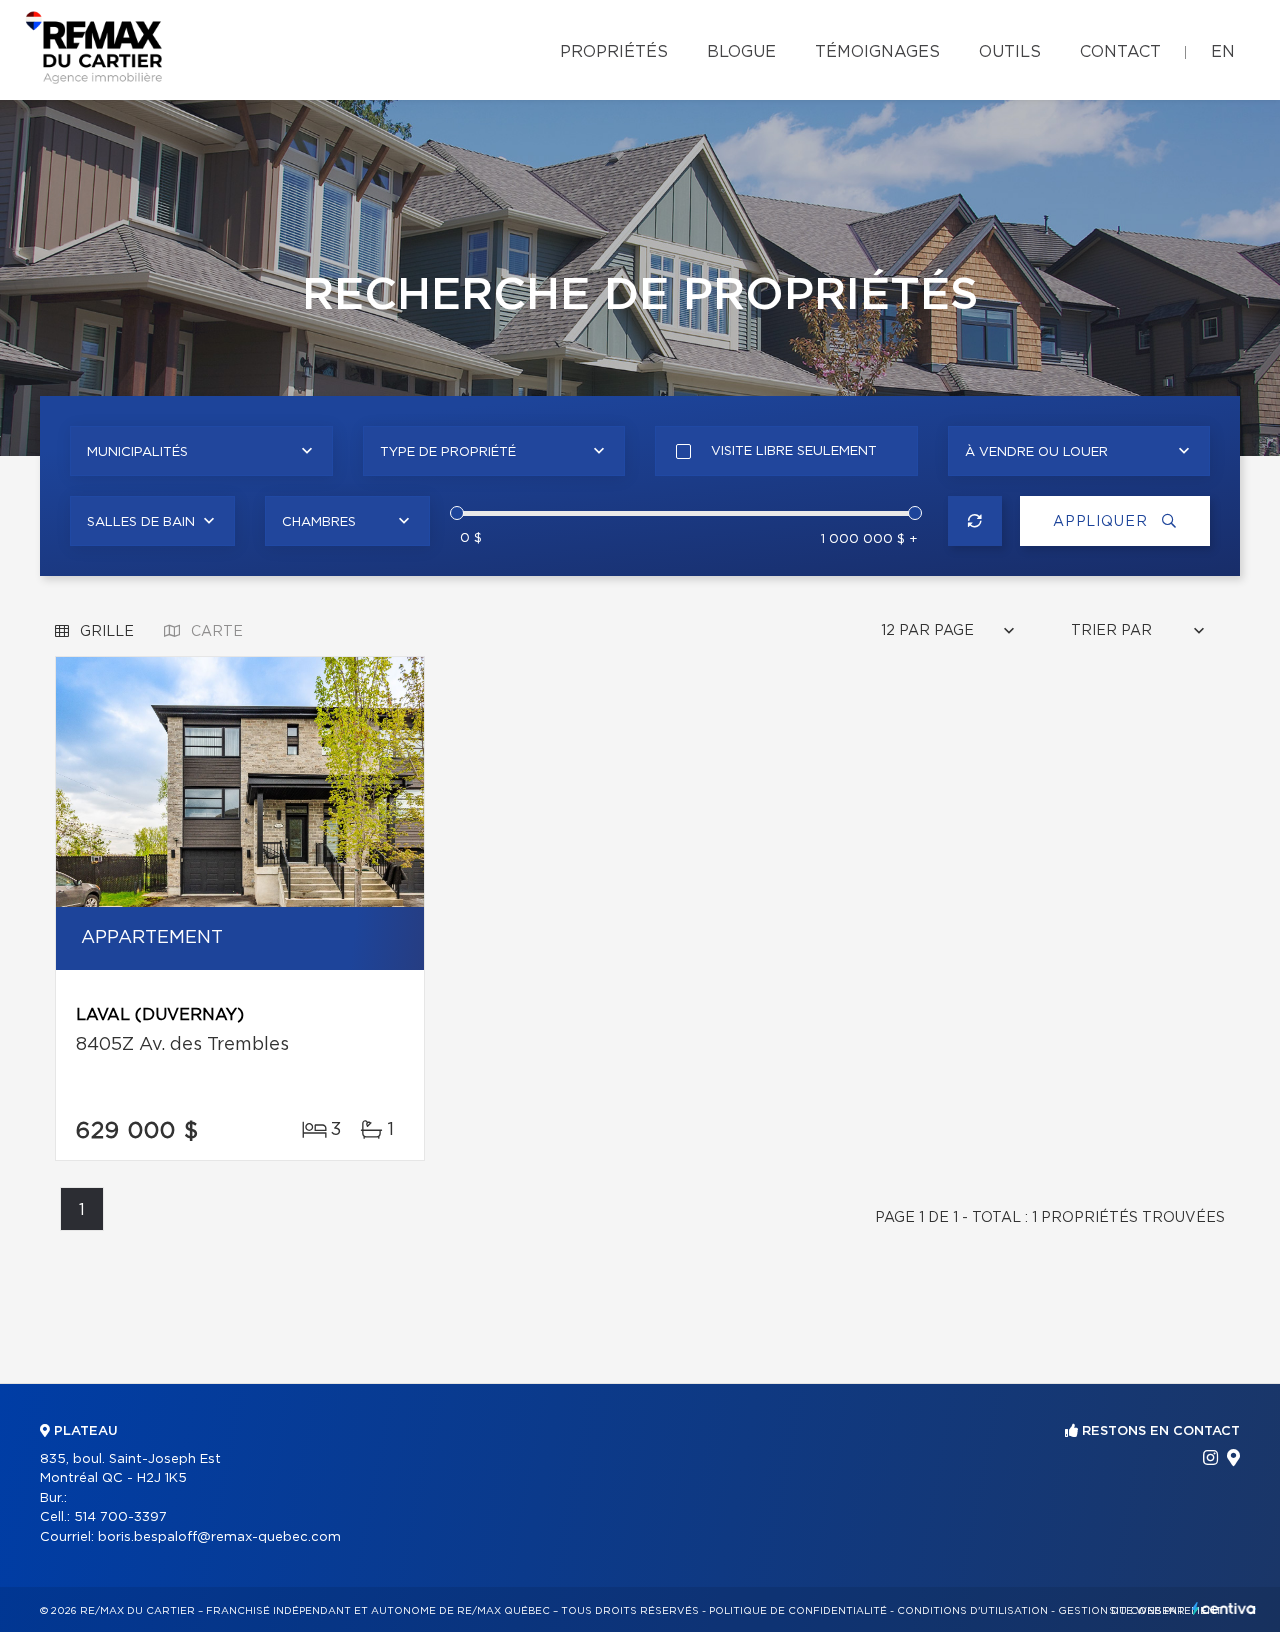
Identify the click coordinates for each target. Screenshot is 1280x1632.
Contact (1120, 52)
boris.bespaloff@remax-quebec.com (219, 1537)
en (1223, 52)
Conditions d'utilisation (972, 1611)
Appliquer (1102, 522)
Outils (1010, 52)
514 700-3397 (120, 1517)
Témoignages (877, 52)
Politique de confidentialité (798, 1611)
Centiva (1224, 1608)
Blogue (741, 52)
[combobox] (201, 451)
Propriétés (614, 52)
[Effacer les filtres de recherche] (975, 521)
